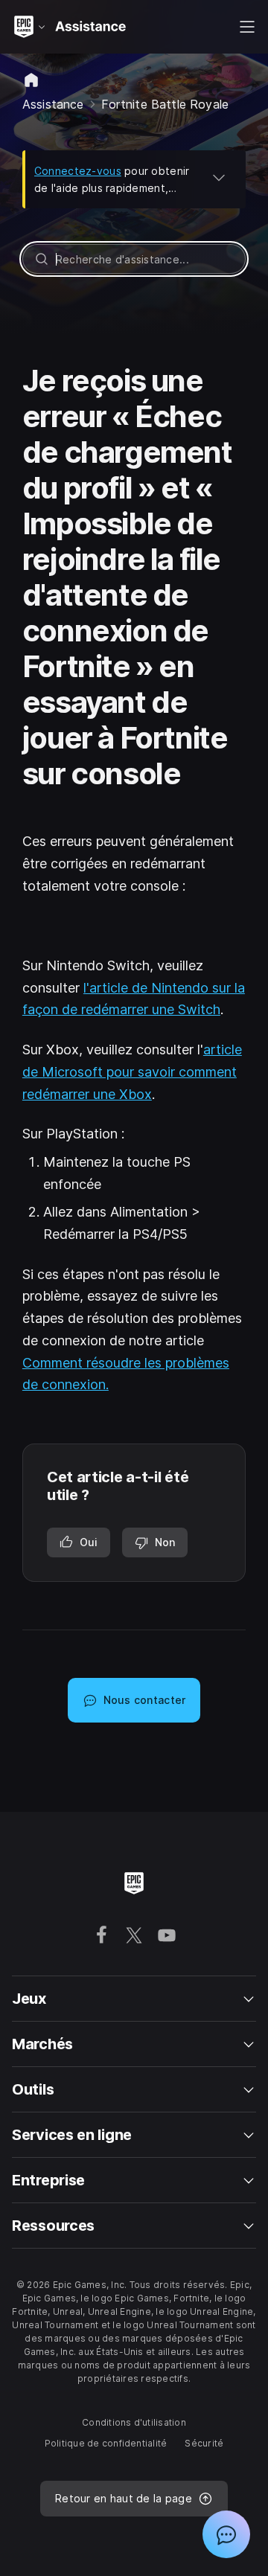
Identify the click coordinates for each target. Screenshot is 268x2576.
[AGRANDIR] (219, 177)
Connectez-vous (78, 171)
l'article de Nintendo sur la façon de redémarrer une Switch (134, 999)
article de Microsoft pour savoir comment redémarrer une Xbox (132, 1071)
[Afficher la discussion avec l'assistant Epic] (226, 2534)
